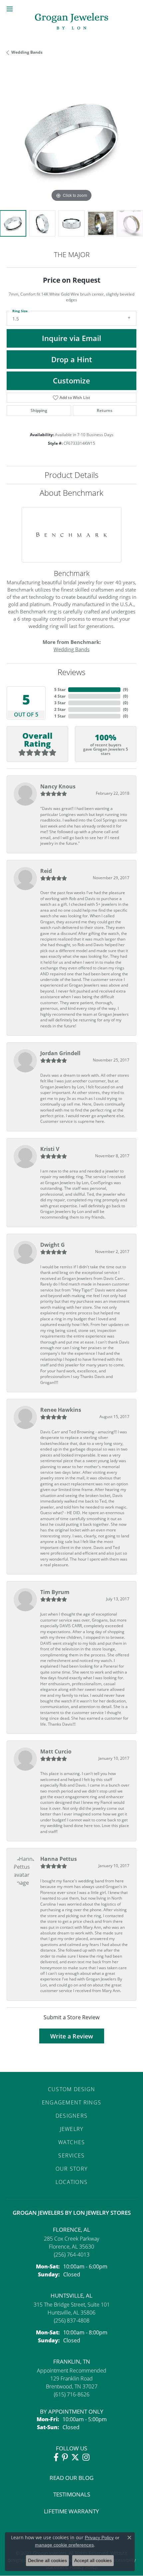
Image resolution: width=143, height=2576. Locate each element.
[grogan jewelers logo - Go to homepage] (71, 22)
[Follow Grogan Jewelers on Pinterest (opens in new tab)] (65, 2457)
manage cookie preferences (64, 2545)
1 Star (60, 716)
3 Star (60, 703)
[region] (71, 139)
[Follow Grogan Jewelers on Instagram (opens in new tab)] (86, 2457)
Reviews (71, 672)
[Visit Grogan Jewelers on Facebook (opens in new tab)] (56, 2457)
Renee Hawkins (61, 1410)
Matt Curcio (56, 1751)
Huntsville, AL (71, 2295)
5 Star (60, 689)
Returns (105, 410)
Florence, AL (71, 2230)
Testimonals (72, 2494)
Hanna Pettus (59, 1859)
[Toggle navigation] (10, 9)
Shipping (39, 410)
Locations (72, 2182)
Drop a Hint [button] (72, 359)
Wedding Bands (27, 52)
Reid (46, 871)
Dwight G (53, 1245)
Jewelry (72, 2129)
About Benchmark (71, 493)
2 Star (60, 709)
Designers (72, 2116)
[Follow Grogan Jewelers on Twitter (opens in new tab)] (75, 2457)
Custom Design (72, 2089)
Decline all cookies (47, 2560)
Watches (72, 2142)
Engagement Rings (71, 2102)
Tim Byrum (55, 1592)
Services (71, 2155)
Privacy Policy (99, 2538)
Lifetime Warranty (71, 2511)
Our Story (72, 2169)
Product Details (71, 475)
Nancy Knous (58, 786)
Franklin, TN (72, 2361)
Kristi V (50, 1149)
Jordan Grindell (60, 1053)
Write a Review (72, 2036)
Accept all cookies (93, 2560)
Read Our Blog (71, 2478)
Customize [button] (71, 381)
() (126, 689)
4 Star (60, 696)
